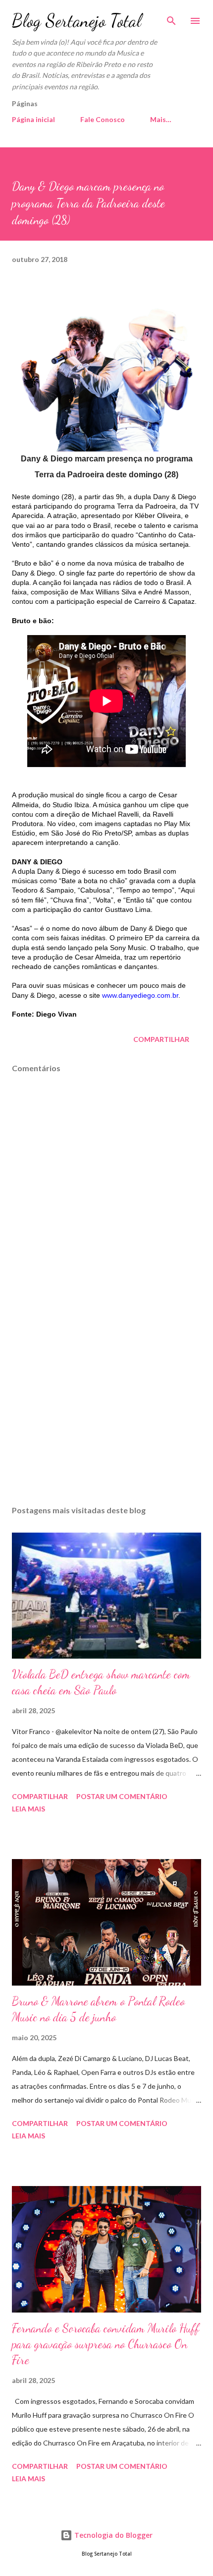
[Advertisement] (106, 1404)
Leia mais (28, 1809)
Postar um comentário (122, 1796)
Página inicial (33, 119)
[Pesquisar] (171, 18)
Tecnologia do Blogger (112, 2535)
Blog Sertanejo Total (77, 21)
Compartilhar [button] (161, 1039)
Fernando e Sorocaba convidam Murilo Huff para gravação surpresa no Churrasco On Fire (106, 2344)
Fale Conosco (103, 119)
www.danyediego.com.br (140, 995)
